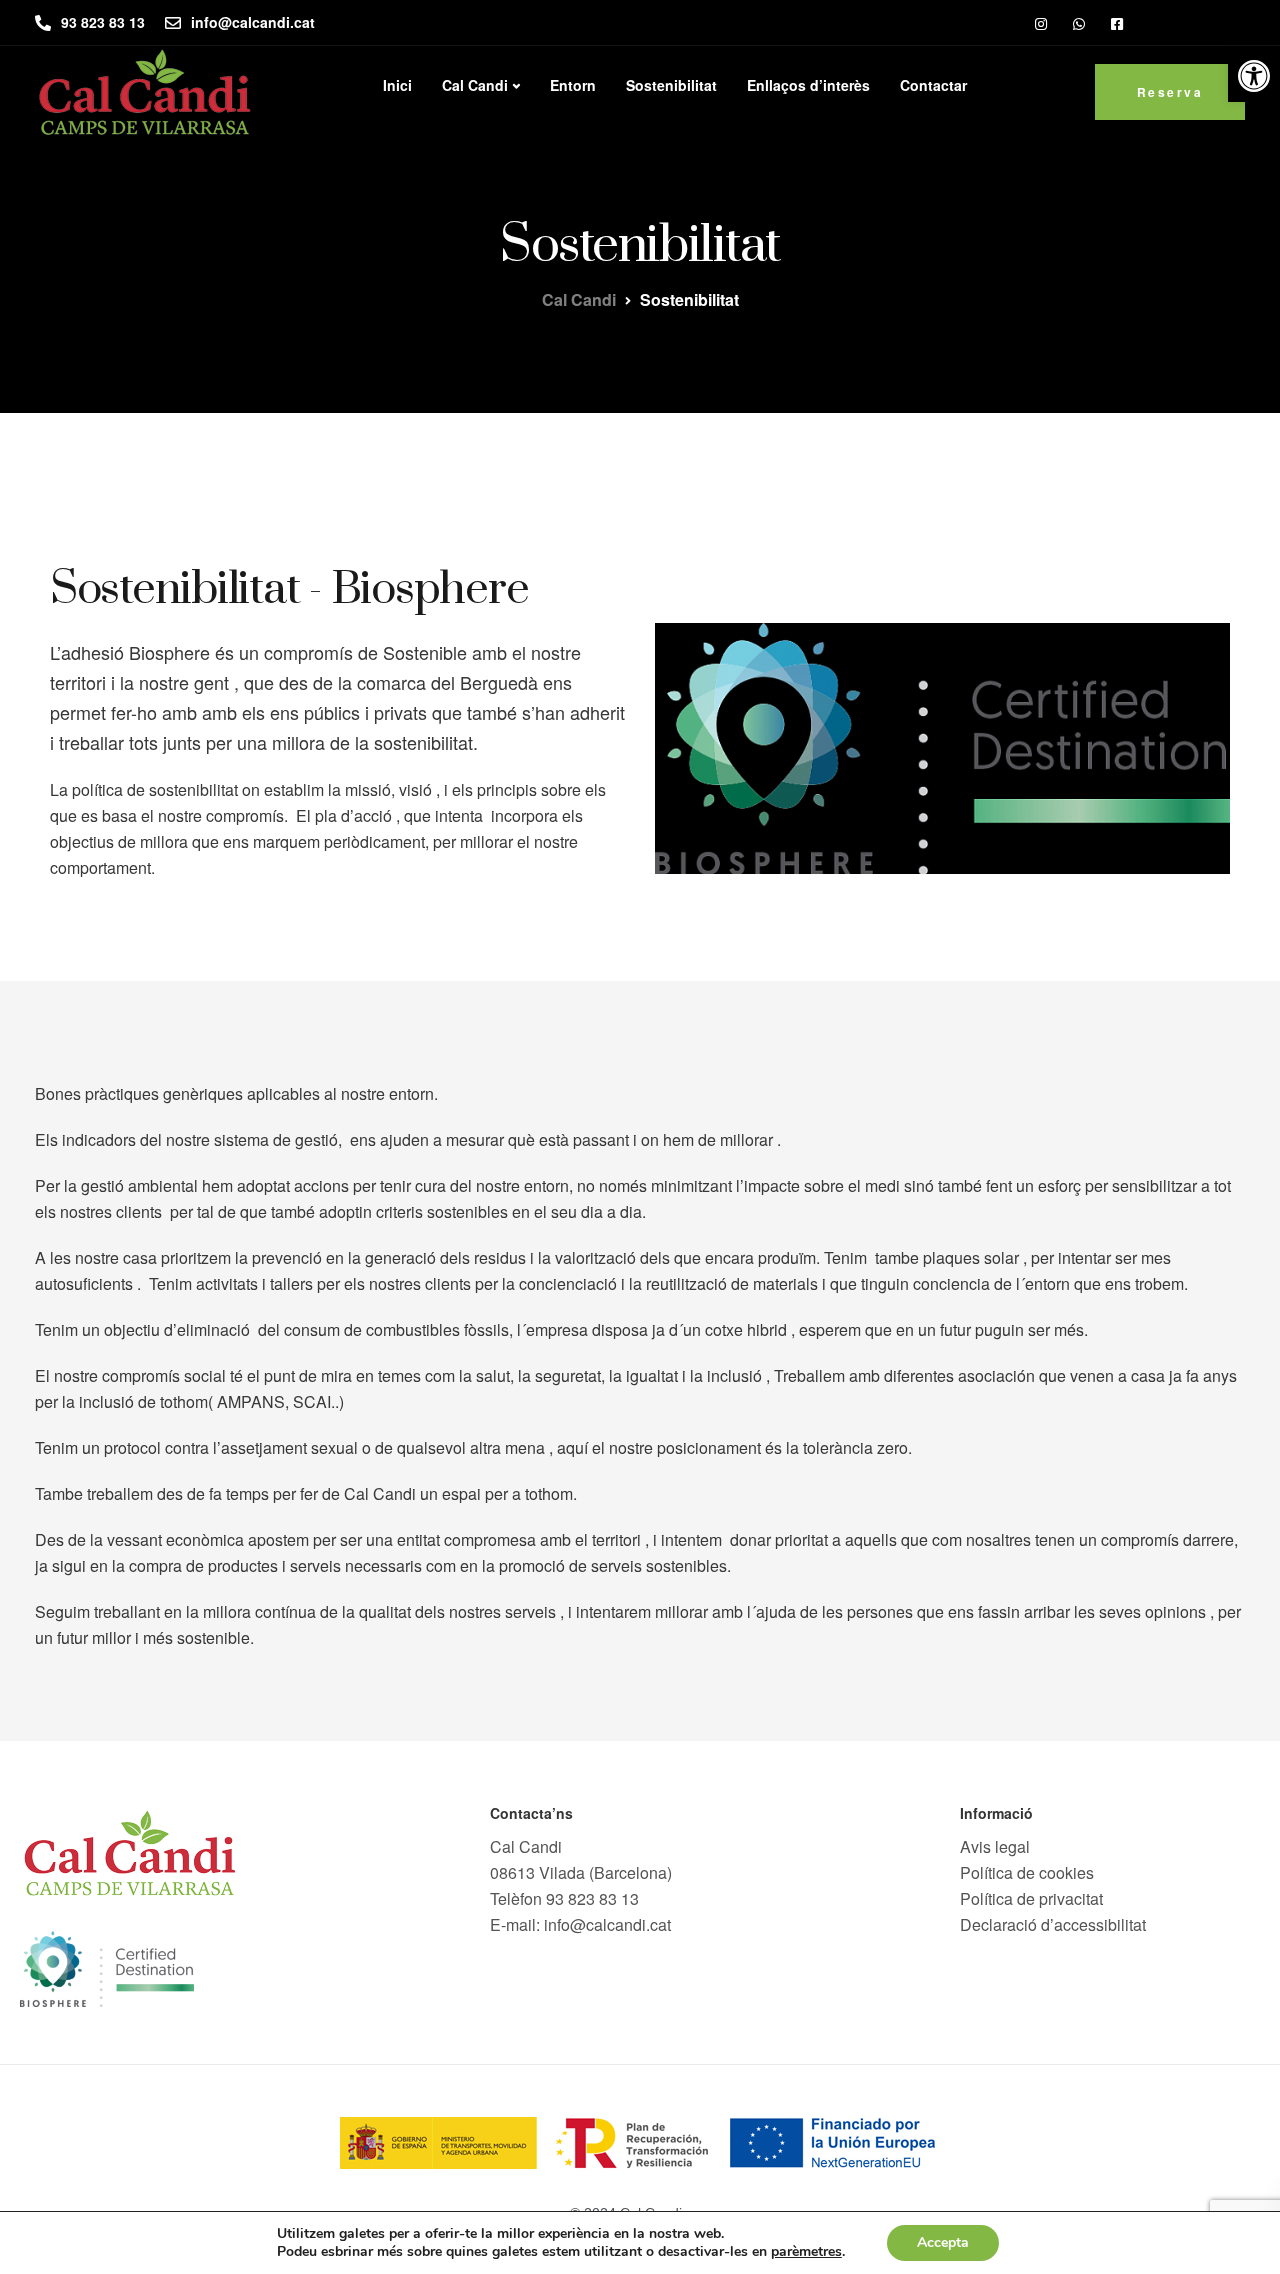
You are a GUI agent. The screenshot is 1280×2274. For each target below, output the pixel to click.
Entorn (573, 85)
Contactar (933, 85)
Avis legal (995, 1846)
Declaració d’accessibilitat (1053, 1924)
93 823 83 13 (592, 1898)
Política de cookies (1027, 1872)
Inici (397, 85)
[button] (1254, 76)
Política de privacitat (1031, 1898)
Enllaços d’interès (808, 85)
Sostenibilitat (671, 85)
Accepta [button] (943, 2242)
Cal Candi (475, 85)
